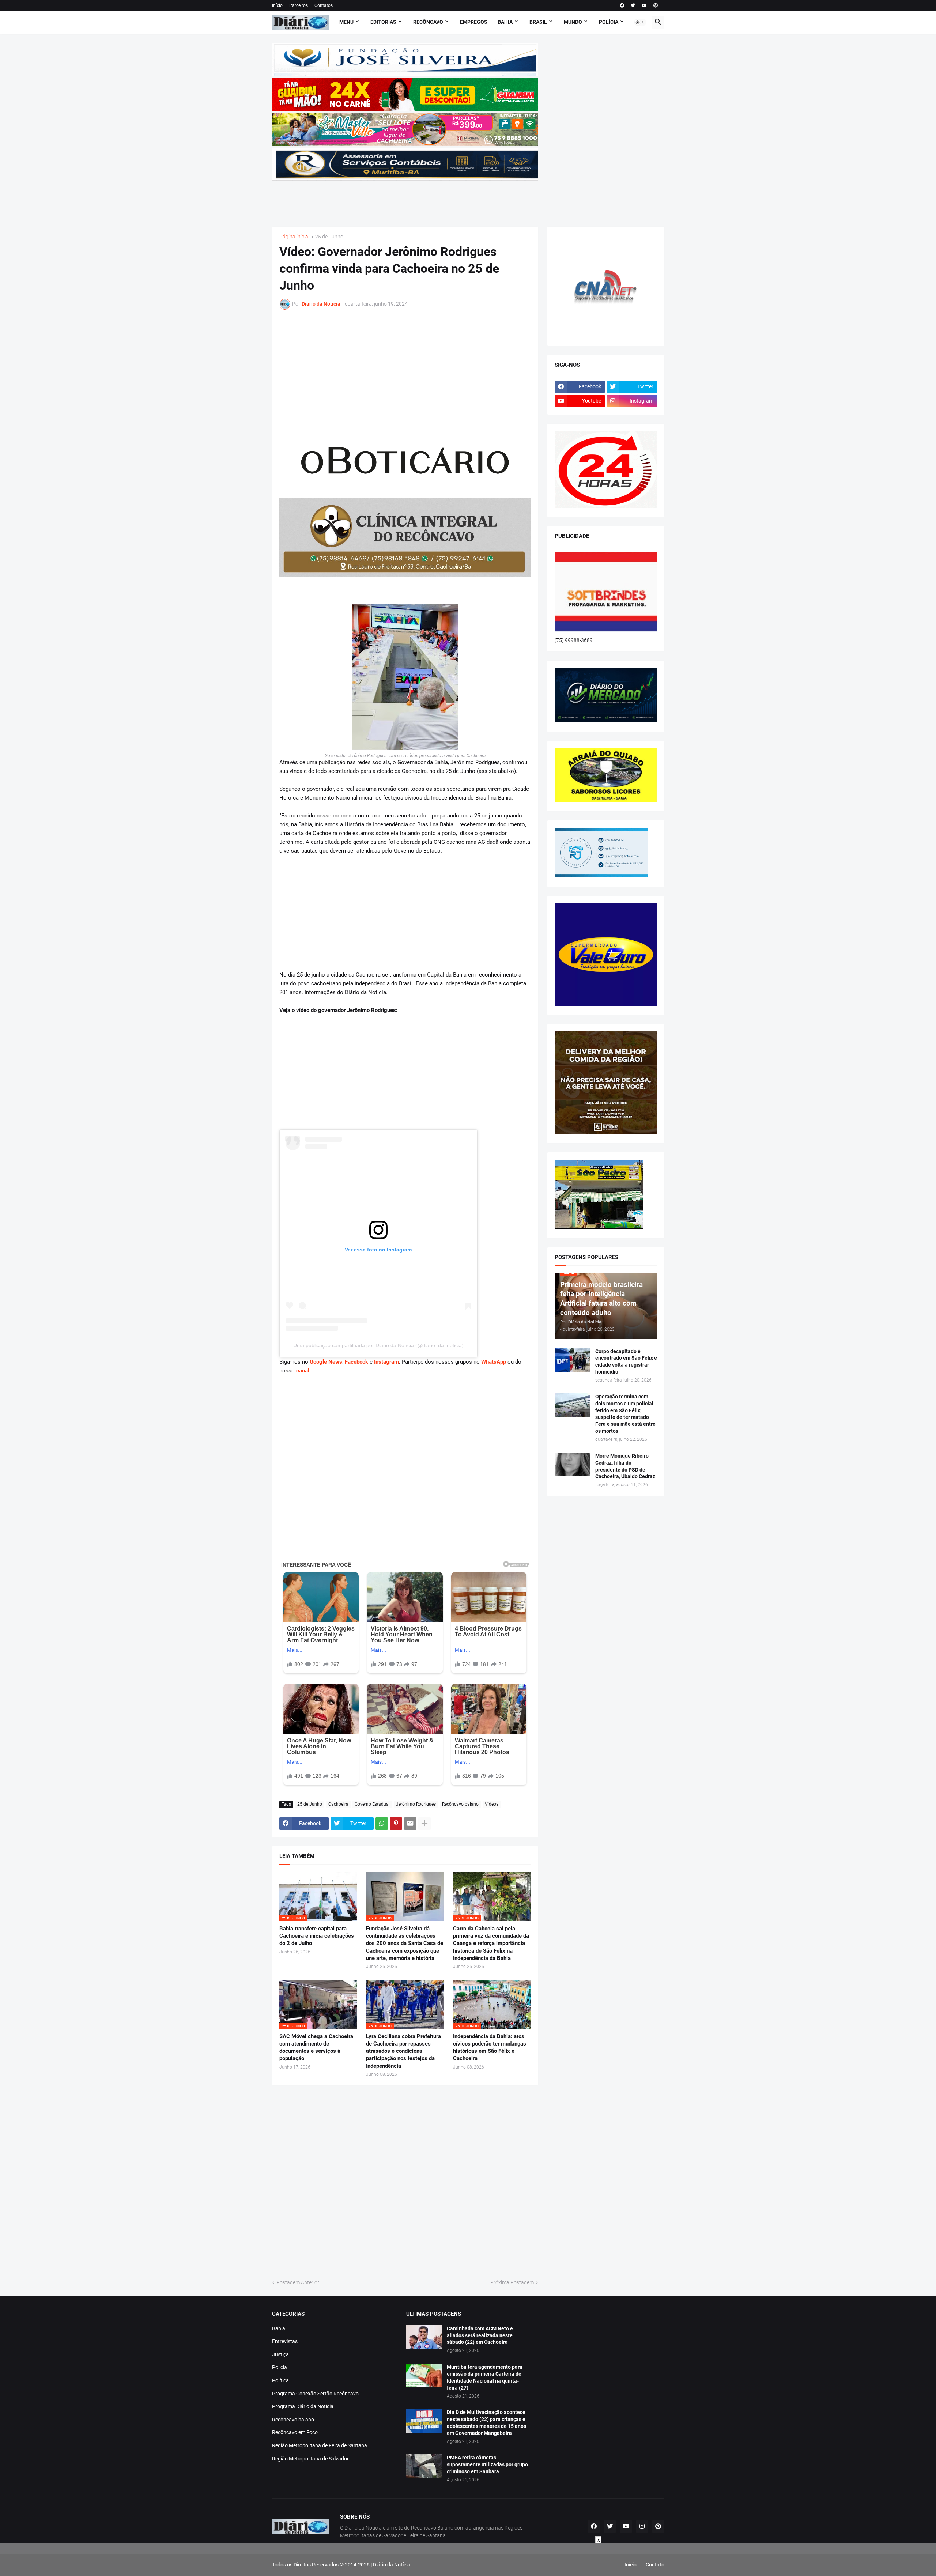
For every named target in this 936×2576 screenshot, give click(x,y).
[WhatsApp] (382, 1824)
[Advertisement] (405, 199)
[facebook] (622, 5)
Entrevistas (285, 2341)
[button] (640, 22)
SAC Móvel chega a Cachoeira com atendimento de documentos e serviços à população (316, 2048)
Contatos (324, 5)
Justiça (280, 2354)
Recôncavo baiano (460, 1804)
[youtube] (644, 5)
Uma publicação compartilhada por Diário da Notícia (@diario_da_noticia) (378, 1345)
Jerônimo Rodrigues (416, 1804)
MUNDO (573, 22)
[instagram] (642, 2527)
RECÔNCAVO (428, 22)
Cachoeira (338, 1804)
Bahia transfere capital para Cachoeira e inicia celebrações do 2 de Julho (317, 1936)
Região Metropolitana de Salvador (310, 2459)
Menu (346, 22)
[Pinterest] (396, 1824)
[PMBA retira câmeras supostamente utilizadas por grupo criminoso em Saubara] (424, 2466)
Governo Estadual (372, 1804)
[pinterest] (656, 5)
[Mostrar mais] (424, 1824)
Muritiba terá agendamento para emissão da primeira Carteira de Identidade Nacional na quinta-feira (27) (485, 2377)
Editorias (383, 22)
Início (277, 5)
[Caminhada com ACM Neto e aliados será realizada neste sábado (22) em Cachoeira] (424, 2337)
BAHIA (505, 22)
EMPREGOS (474, 22)
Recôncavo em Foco (295, 2432)
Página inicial (294, 237)
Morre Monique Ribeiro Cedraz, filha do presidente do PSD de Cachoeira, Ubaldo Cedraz (625, 1466)
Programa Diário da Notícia (303, 2406)
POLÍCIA (609, 22)
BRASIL (538, 22)
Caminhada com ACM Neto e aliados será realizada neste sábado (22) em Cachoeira (480, 2335)
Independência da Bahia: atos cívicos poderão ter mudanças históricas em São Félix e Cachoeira (490, 2048)
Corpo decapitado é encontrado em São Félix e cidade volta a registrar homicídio (626, 1362)
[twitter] (633, 5)
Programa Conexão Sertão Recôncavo (315, 2394)
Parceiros (299, 5)
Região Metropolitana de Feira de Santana (320, 2445)
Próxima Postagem (512, 2282)
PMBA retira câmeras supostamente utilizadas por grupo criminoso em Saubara (487, 2464)
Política (280, 2380)
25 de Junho (329, 237)
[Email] (410, 1824)
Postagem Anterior (298, 2282)
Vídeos (492, 1804)
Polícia (280, 2367)
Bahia (279, 2328)
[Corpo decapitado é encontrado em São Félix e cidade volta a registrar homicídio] (573, 1360)
